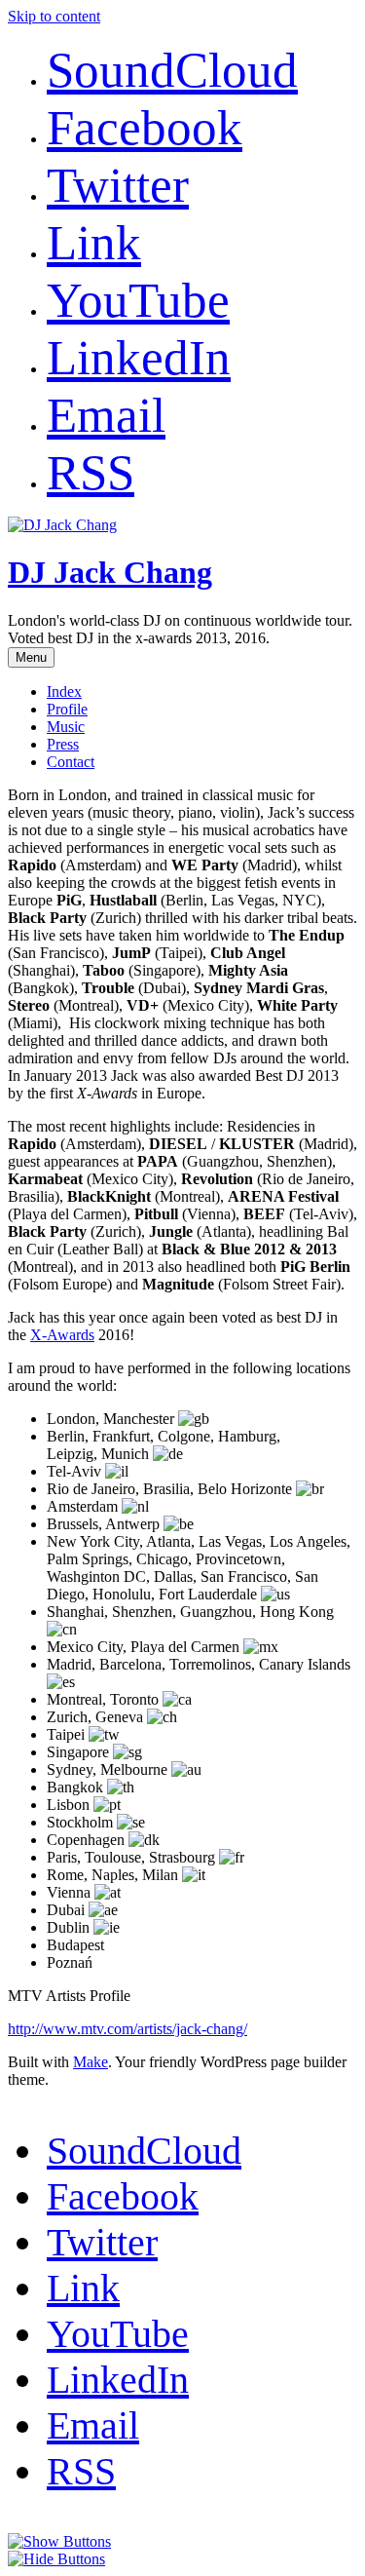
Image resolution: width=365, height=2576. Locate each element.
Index (64, 692)
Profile (67, 709)
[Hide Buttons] (56, 2559)
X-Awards (62, 1335)
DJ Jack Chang (110, 572)
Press (63, 744)
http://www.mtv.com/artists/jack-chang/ (128, 2029)
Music (66, 727)
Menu (31, 657)
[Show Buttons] (59, 2541)
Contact (71, 762)
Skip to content (54, 16)
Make (91, 2062)
